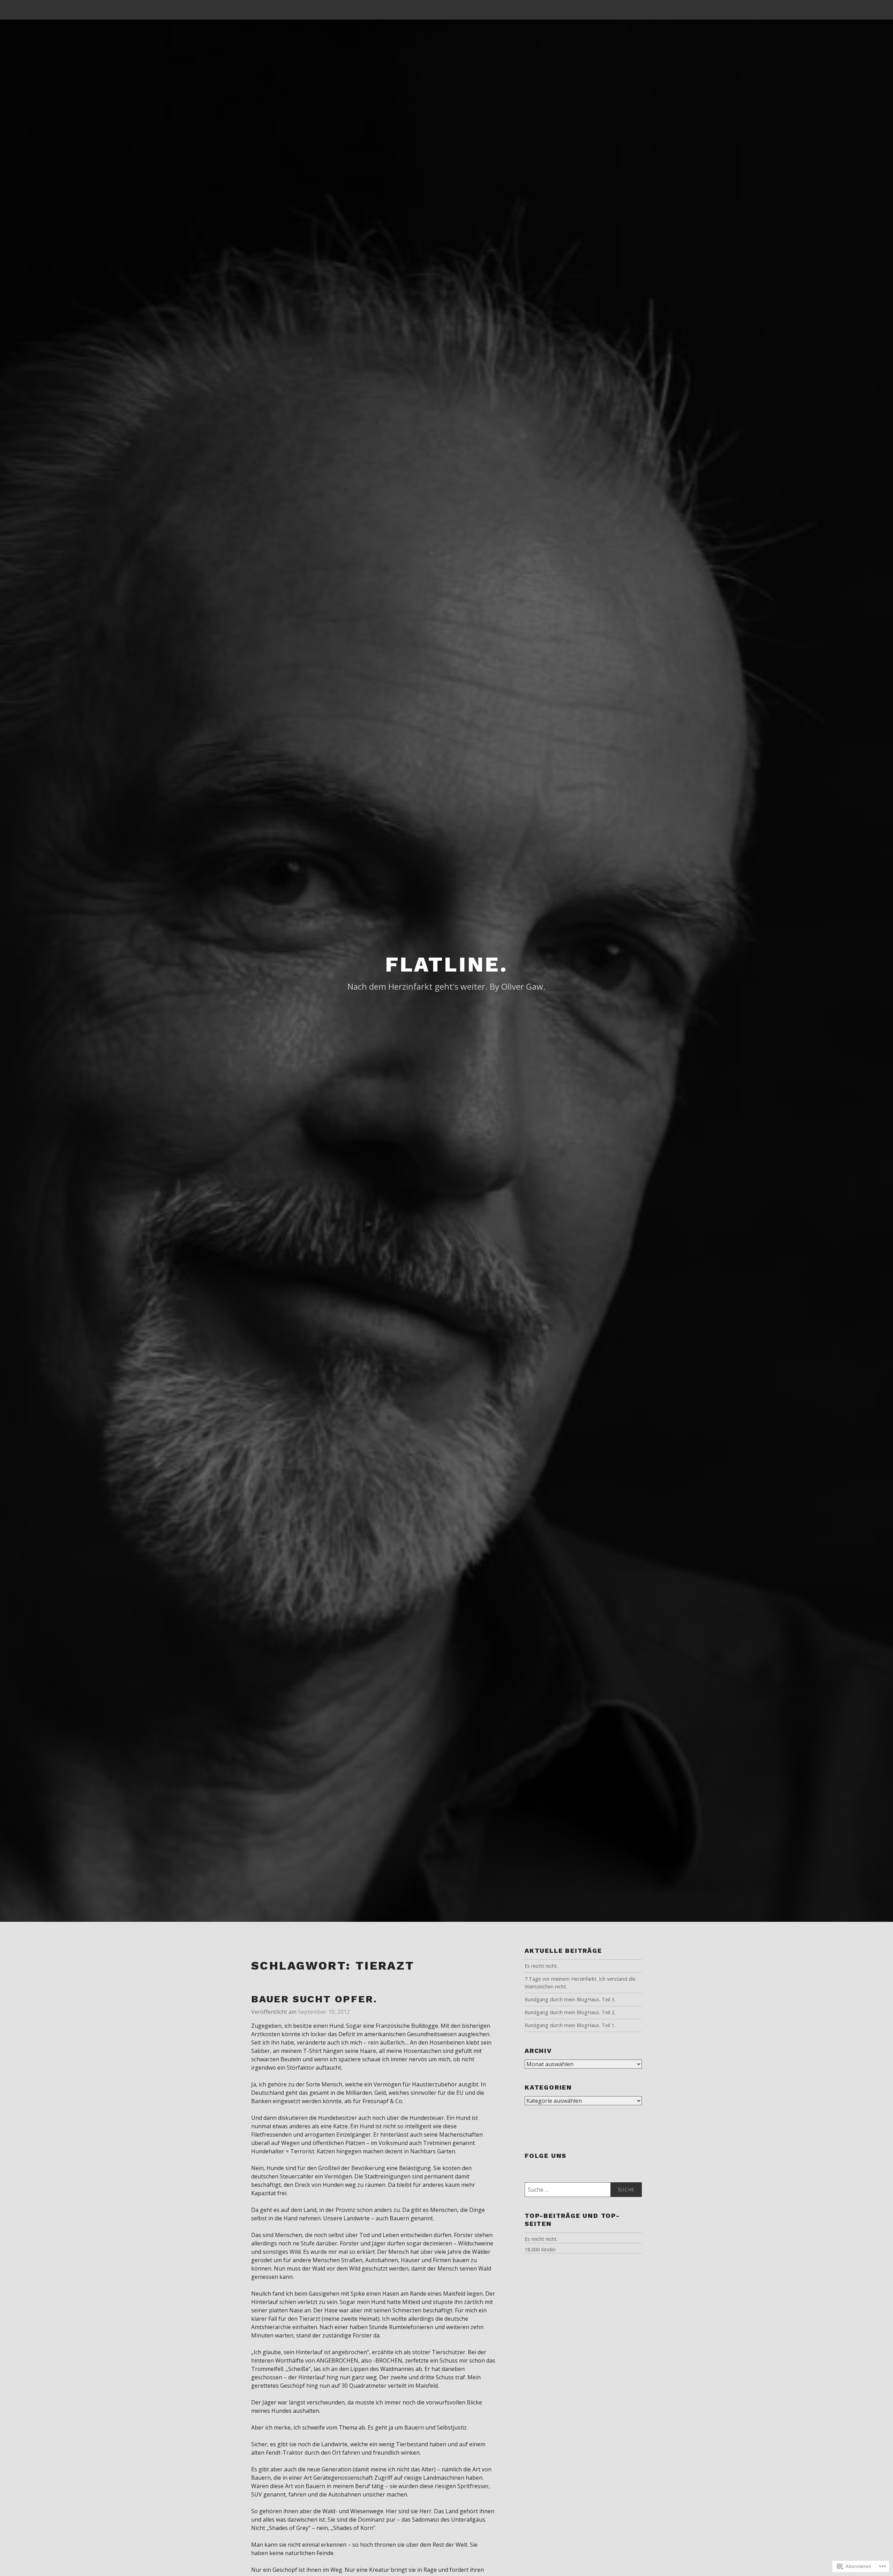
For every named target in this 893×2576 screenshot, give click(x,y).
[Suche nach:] (583, 2190)
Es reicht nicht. (541, 1966)
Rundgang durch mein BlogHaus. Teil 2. (570, 2012)
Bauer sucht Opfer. (314, 1999)
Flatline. (446, 964)
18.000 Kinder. (541, 2249)
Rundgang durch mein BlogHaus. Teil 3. (570, 1999)
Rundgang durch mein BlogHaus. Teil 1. (570, 2025)
